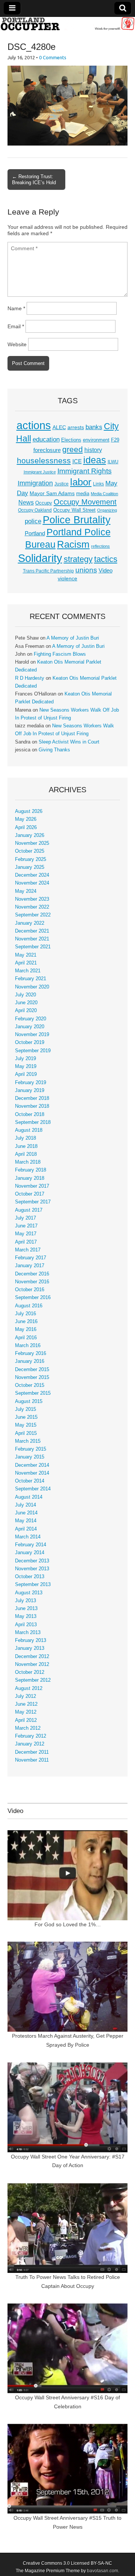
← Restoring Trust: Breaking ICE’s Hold (34, 179)
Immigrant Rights (85, 471)
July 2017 (25, 1218)
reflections (100, 546)
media (83, 493)
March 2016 (28, 1346)
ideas (95, 460)
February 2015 (31, 1449)
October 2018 (30, 1115)
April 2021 (26, 963)
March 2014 (28, 1537)
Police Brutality (77, 520)
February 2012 (31, 1736)
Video (106, 571)
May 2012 (26, 1712)
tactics (106, 559)
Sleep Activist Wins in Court (69, 742)
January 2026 (30, 835)
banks (94, 427)
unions (86, 570)
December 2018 (32, 1098)
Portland (35, 533)
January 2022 (30, 923)
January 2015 (30, 1457)
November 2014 (32, 1473)
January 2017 (30, 1266)
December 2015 (32, 1370)
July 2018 (25, 1138)
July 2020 (25, 995)
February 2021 (31, 979)
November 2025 (32, 843)
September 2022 (33, 915)
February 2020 (31, 1019)
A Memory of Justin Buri (73, 638)
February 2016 (31, 1353)
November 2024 (32, 883)
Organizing (107, 510)
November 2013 (32, 1569)
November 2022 (32, 907)
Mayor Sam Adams (52, 493)
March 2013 (28, 1633)
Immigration (35, 483)
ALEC (59, 427)
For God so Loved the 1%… (68, 1924)
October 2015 (30, 1385)
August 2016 (29, 1306)
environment (96, 440)
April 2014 (26, 1529)
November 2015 (32, 1377)
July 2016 (25, 1314)
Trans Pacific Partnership (48, 571)
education (46, 439)
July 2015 (25, 1409)
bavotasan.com (103, 2571)
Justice (61, 484)
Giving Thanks (54, 750)
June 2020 (26, 1003)
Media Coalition (104, 494)
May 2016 (26, 1329)
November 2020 (32, 987)
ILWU (113, 462)
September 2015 (33, 1393)
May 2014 (26, 1521)
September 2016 (33, 1298)
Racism (73, 544)
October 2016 (30, 1290)
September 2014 (33, 1489)
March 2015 (28, 1441)
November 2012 (32, 1664)
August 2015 (29, 1401)
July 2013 (25, 1601)
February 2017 (31, 1258)
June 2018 (26, 1146)
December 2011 (32, 1752)
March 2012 (28, 1728)
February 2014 (31, 1545)
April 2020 (26, 1011)
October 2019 (30, 1042)
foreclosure (47, 450)
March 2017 (28, 1250)
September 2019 (33, 1051)
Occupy (44, 503)
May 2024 (26, 891)
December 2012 (32, 1657)
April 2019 (26, 1074)
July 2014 (25, 1505)
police (33, 521)
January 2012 (30, 1744)
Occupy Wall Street (74, 510)
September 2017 (33, 1202)
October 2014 (30, 1481)
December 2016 (32, 1274)
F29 (115, 440)
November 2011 (32, 1760)
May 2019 (26, 1066)
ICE (77, 461)
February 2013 (31, 1640)
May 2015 (26, 1425)
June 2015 (26, 1417)
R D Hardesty (30, 678)
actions (34, 425)
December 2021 (32, 931)
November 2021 (32, 939)
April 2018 (26, 1154)
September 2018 (33, 1122)
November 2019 (32, 1035)
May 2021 (26, 955)
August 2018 (29, 1130)
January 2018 (30, 1178)
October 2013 (30, 1577)
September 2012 (33, 1680)
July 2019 (25, 1059)
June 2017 (26, 1226)
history (93, 450)
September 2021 (33, 947)
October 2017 (30, 1194)
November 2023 (32, 899)
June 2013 (26, 1609)
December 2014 (32, 1465)
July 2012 (25, 1696)
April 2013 (26, 1625)
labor (81, 482)
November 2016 (32, 1282)
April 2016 (26, 1338)
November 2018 (32, 1106)
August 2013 (29, 1593)
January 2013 (30, 1648)
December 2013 (32, 1561)
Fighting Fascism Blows (60, 654)
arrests (76, 427)
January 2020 (30, 1027)
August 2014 (29, 1497)
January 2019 (30, 1090)
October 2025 (30, 851)
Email (16, 326)
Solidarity (40, 558)
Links (98, 484)
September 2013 (33, 1585)
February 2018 (31, 1170)
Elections (71, 440)
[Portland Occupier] (67, 24)
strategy (78, 559)
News (26, 502)
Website (17, 344)
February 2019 (31, 1083)
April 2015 (26, 1433)
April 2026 (26, 828)
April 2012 (26, 1720)
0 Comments (53, 57)
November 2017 (32, 1186)
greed (73, 449)
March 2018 (28, 1162)
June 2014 (26, 1513)
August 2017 (29, 1210)
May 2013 (26, 1616)
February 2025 (31, 859)
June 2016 (26, 1322)
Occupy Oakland (35, 510)
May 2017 (26, 1234)
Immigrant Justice (40, 472)
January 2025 (30, 867)
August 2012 (29, 1688)
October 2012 (30, 1672)
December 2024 (32, 875)
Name (16, 308)
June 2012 (26, 1704)
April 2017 (26, 1242)
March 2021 (28, 971)
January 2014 (30, 1553)
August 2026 (29, 811)
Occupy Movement (85, 502)
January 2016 (30, 1361)
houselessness (44, 460)
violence (67, 578)
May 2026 (26, 819)
